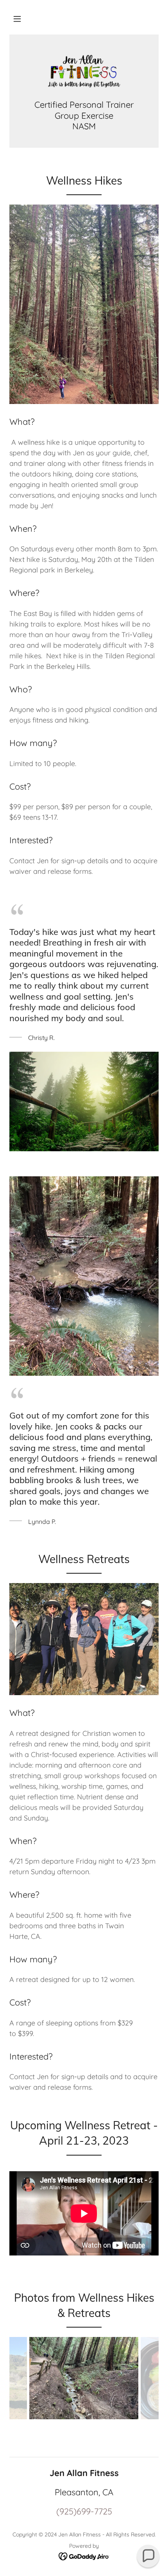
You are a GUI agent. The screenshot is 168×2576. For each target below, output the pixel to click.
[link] (84, 72)
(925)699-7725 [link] (84, 2511)
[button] (17, 19)
